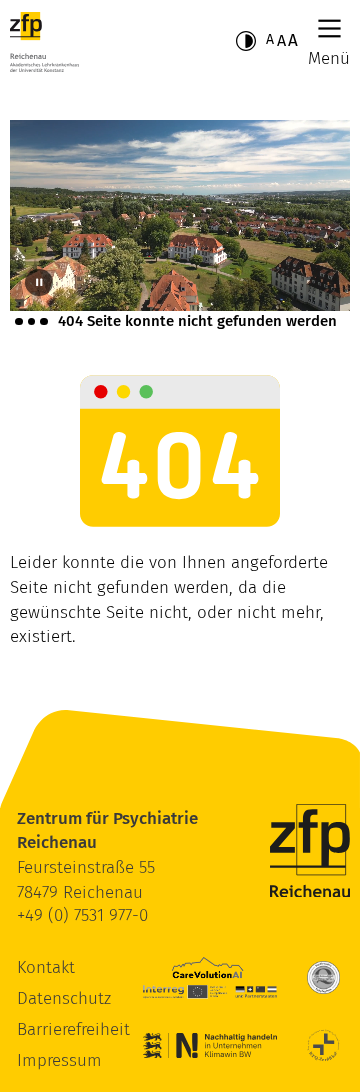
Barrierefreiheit (73, 1029)
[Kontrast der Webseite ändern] (246, 41)
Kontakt (46, 967)
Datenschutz (64, 998)
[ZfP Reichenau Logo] (44, 42)
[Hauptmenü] (329, 28)
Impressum (59, 1060)
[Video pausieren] (39, 283)
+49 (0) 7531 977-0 (82, 915)
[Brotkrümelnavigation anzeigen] (31, 321)
